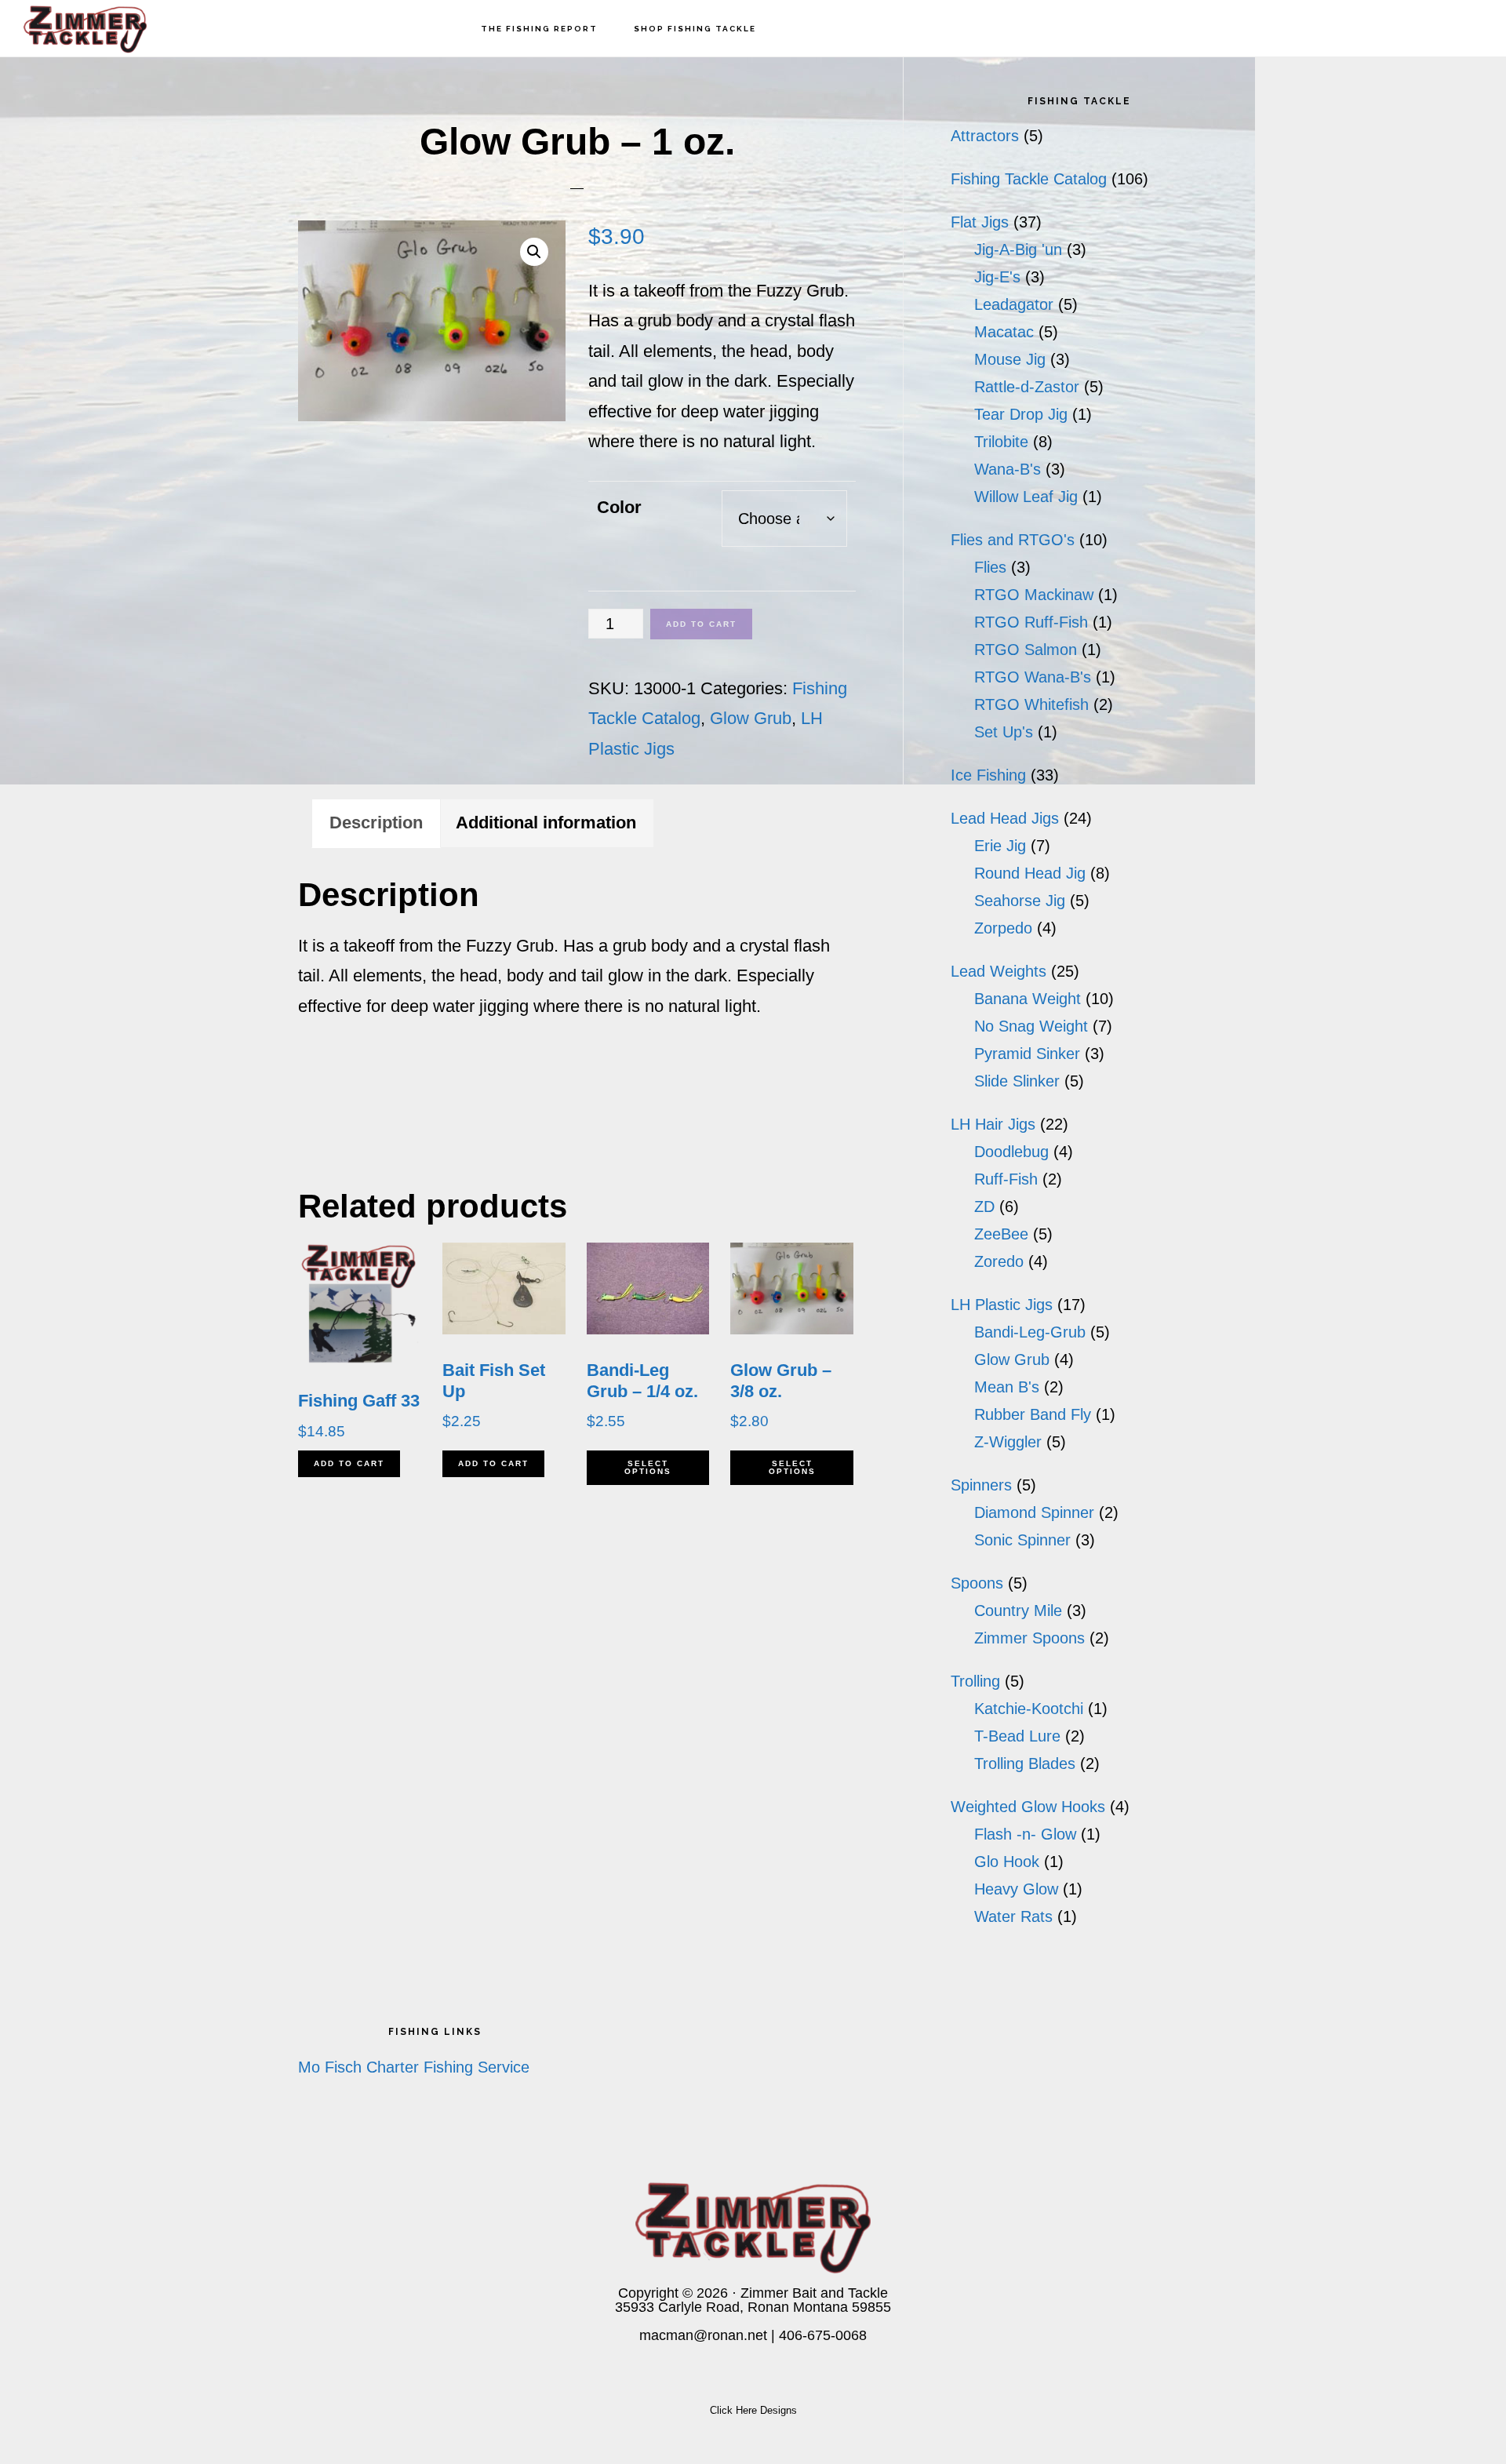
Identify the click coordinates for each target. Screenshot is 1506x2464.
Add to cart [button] (349, 1463)
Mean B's (1007, 1387)
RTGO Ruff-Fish (1031, 622)
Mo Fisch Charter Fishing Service (414, 2067)
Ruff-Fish (1006, 1179)
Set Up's (1004, 732)
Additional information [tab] (546, 823)
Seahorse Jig (1020, 901)
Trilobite (1001, 442)
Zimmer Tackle (102, 28)
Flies (990, 567)
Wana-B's (1008, 469)
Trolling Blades (1025, 1763)
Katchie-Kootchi (1029, 1709)
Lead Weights (999, 971)
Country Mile (1018, 1611)
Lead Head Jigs (1005, 818)
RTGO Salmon (1026, 650)
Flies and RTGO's (1013, 540)
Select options (648, 1467)
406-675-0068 (823, 2335)
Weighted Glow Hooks (1028, 1807)
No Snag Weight (1031, 1026)
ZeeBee (1001, 1234)
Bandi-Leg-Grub (1030, 1332)
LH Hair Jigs (993, 1124)
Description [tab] (376, 823)
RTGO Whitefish (1031, 704)
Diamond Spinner (1034, 1512)
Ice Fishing (988, 775)
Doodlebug (1011, 1152)
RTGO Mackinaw (1034, 595)
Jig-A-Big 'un (1018, 249)
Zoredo (999, 1261)
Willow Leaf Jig (1026, 497)
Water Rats (1013, 1916)
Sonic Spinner (1022, 1540)
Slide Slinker (1017, 1081)
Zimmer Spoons (1029, 1638)
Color (619, 507)
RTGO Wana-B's (1033, 677)
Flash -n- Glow (1025, 1834)
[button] (534, 252)
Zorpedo (1003, 928)
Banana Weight (1028, 999)
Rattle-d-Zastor (1027, 387)
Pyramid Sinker (1027, 1054)
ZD (984, 1207)
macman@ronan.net (703, 2335)
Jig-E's (997, 277)
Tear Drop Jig (1021, 414)
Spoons (977, 1583)
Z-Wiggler (1008, 1442)
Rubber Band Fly (1033, 1414)
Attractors (985, 136)
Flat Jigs (980, 222)
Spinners (981, 1485)
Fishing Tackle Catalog (1029, 179)
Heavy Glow (1016, 1889)
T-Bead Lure (1017, 1736)
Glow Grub (751, 718)
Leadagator (1014, 304)
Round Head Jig (1030, 873)
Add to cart (701, 624)
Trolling (975, 1681)
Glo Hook (1007, 1862)
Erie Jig (1000, 846)
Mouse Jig (1010, 359)
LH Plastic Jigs (1002, 1305)
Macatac (1004, 332)
